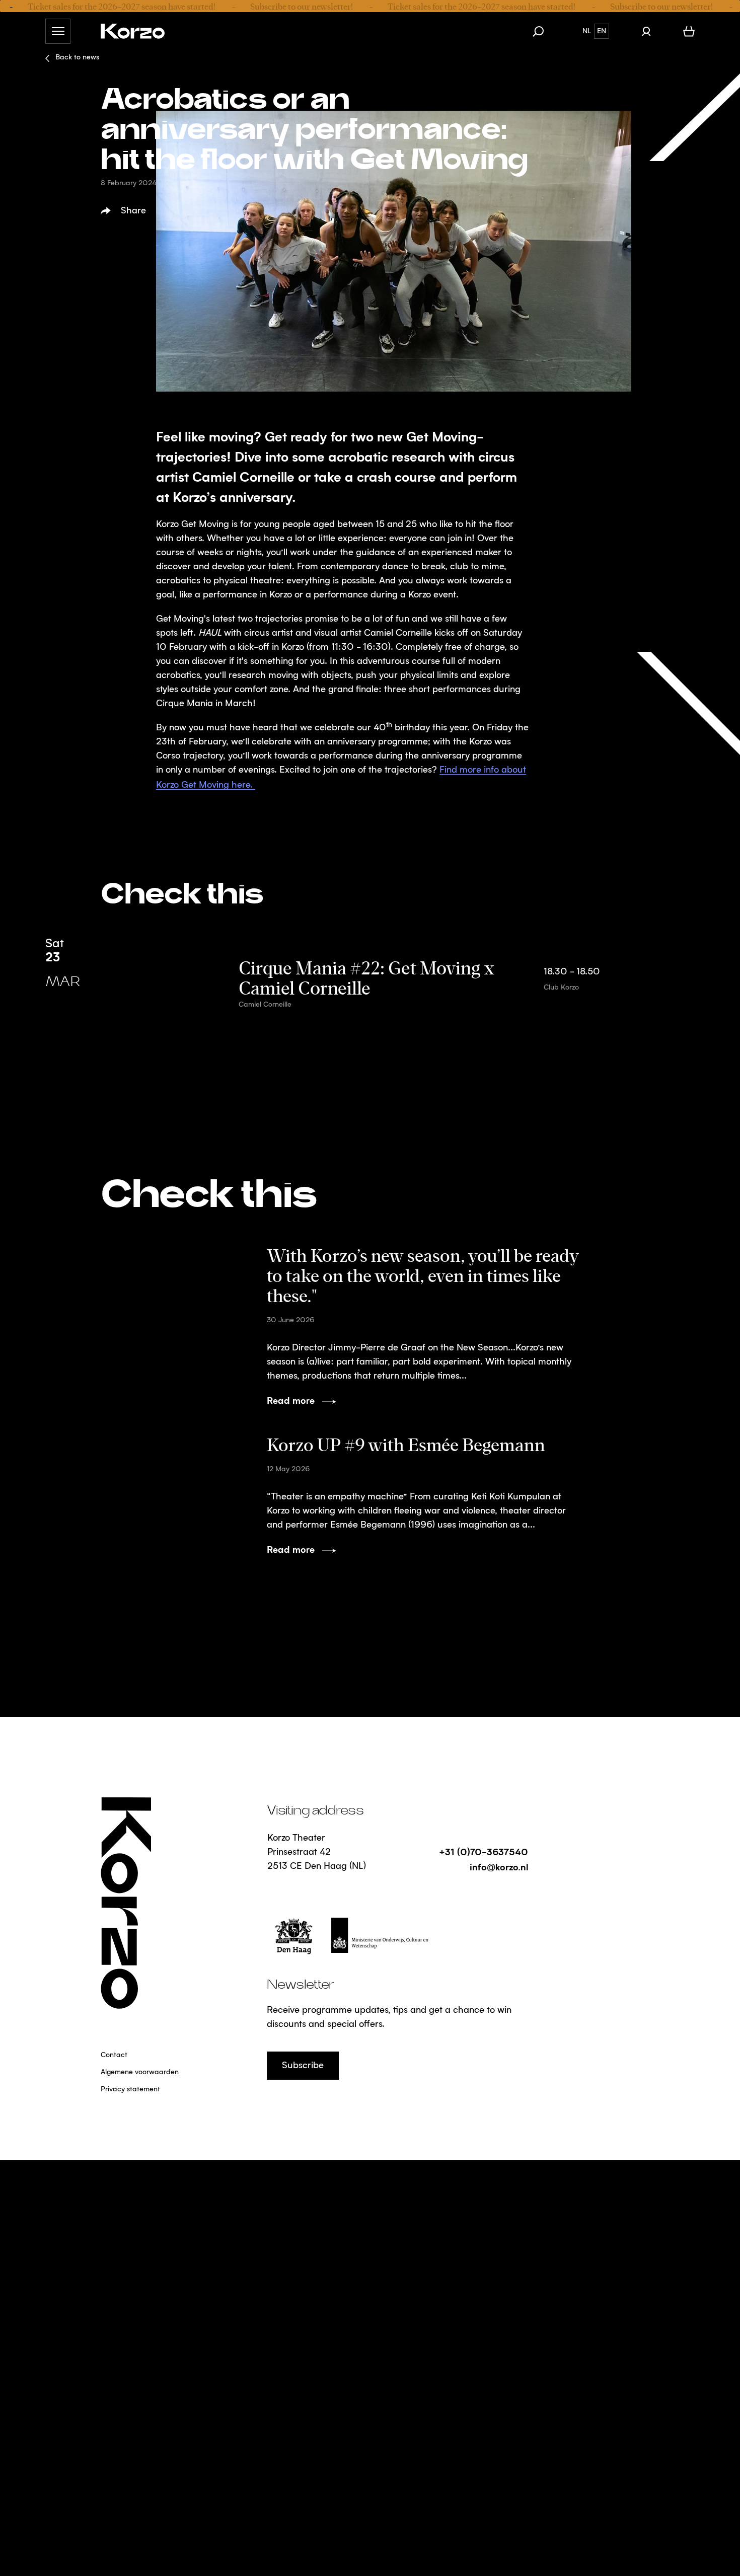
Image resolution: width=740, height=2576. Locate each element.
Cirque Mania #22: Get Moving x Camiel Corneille (366, 977)
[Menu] (58, 31)
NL (587, 31)
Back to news (77, 57)
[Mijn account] (646, 31)
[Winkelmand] (689, 31)
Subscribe (303, 2066)
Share (133, 211)
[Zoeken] (543, 31)
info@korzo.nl (499, 1867)
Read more (291, 1400)
